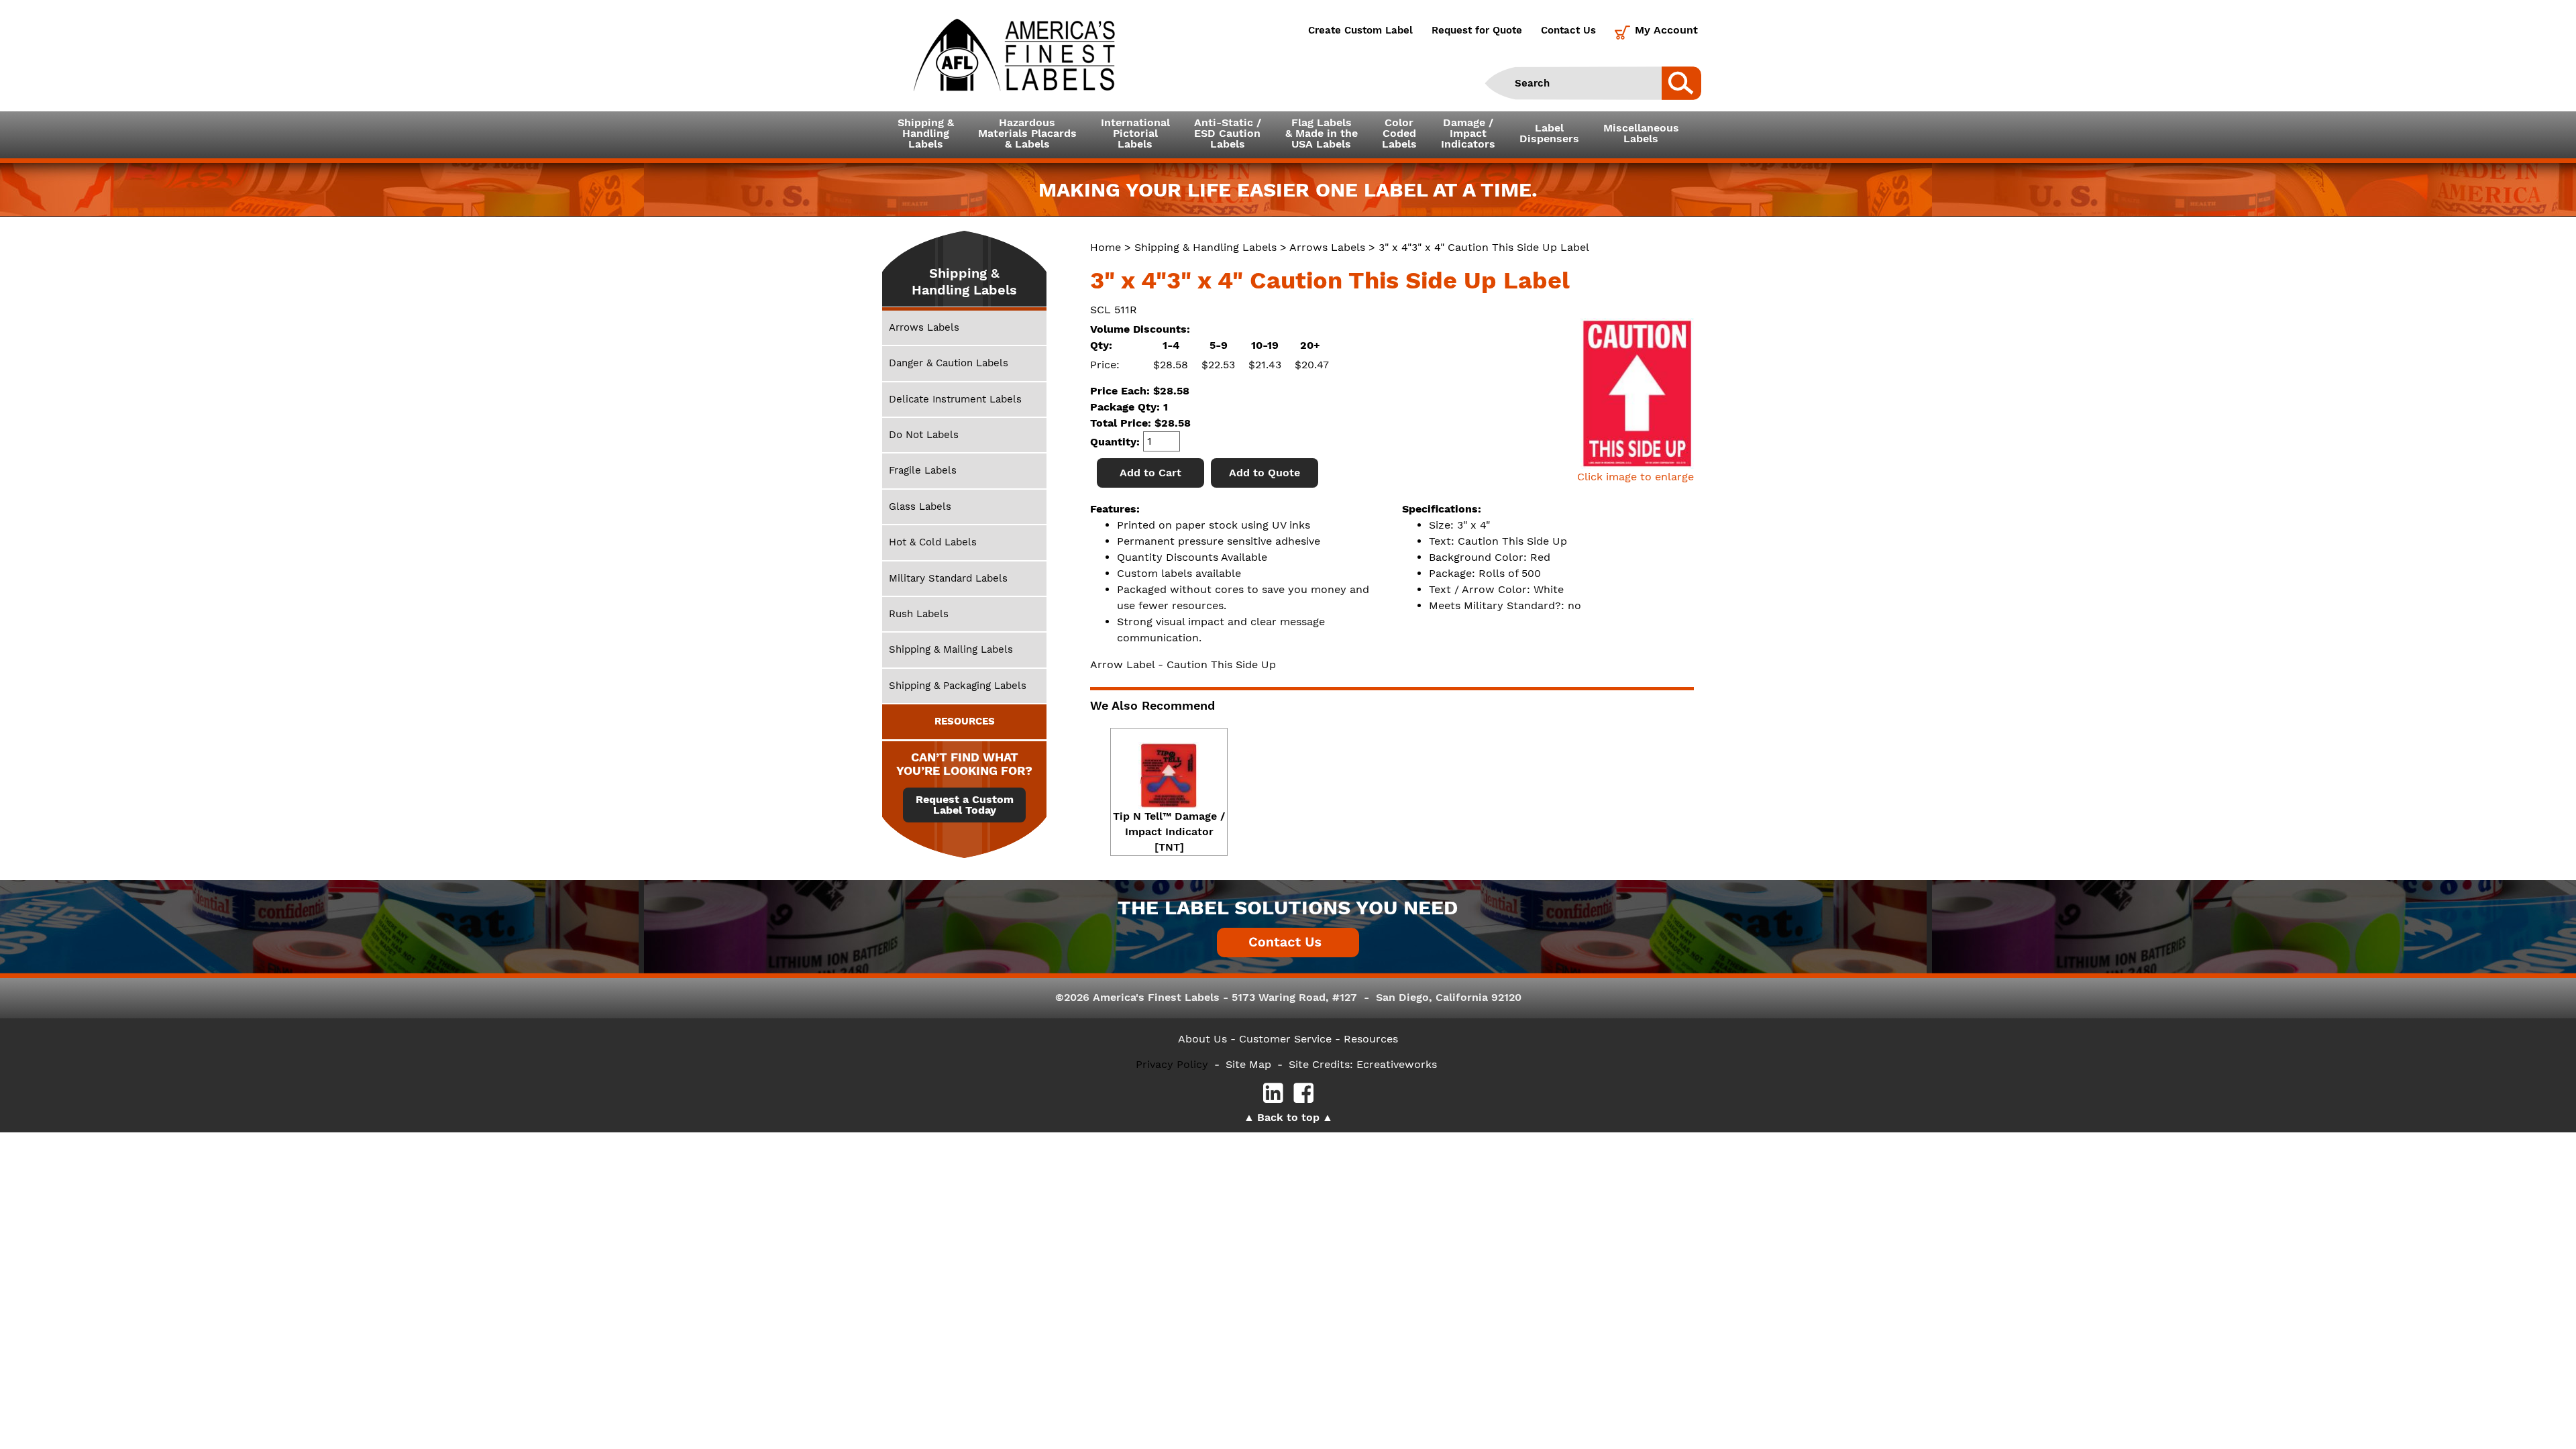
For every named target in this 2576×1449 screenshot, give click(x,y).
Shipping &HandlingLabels (926, 133)
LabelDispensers (1549, 133)
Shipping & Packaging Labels (958, 686)
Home (1106, 247)
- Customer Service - (1285, 1039)
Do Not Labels (924, 435)
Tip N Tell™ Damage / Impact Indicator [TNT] (1169, 831)
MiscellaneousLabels (1641, 133)
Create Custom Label (1360, 30)
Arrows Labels (1327, 247)
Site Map (1248, 1064)
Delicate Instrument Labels (955, 399)
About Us (1202, 1039)
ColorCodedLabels (1399, 133)
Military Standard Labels (948, 578)
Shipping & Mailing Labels (951, 649)
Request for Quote (1477, 30)
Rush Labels (919, 614)
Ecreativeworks (1397, 1064)
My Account (1666, 30)
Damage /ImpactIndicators (1468, 133)
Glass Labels (920, 506)
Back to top (1288, 1117)
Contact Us (1568, 30)
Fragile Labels (923, 470)
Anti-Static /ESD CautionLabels (1228, 133)
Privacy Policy (1172, 1064)
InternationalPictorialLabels (1135, 133)
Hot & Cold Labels (933, 542)
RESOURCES (965, 721)
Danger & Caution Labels (949, 363)
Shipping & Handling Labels (1205, 247)
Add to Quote (1265, 473)
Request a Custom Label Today (965, 805)
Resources (1371, 1039)
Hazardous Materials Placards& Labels (1027, 133)
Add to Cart (1150, 473)
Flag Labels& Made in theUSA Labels (1322, 133)
